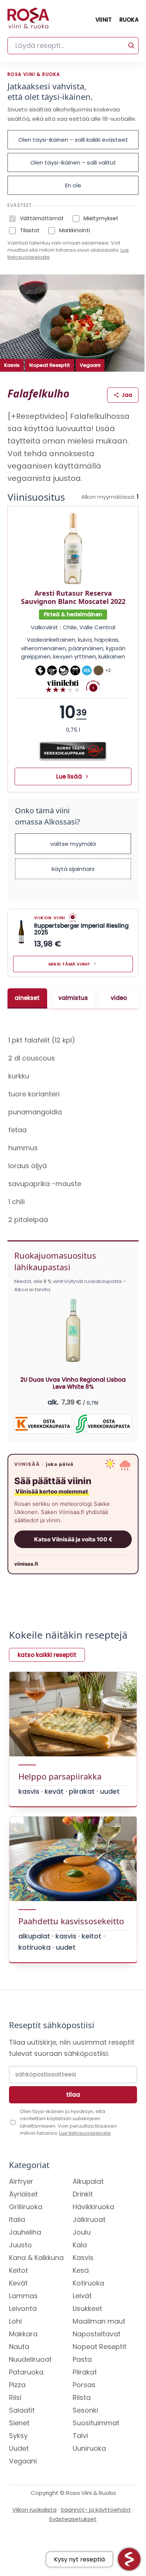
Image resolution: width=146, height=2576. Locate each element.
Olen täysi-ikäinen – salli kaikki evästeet (73, 140)
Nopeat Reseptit (50, 365)
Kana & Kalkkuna (36, 2276)
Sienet (19, 2442)
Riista (82, 2416)
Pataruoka (26, 2391)
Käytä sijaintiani (73, 869)
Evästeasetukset (70, 2538)
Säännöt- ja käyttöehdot (93, 2528)
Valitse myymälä (73, 844)
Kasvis (12, 365)
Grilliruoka (26, 2225)
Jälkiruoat (89, 2238)
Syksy (18, 2454)
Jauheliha (25, 2251)
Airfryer (21, 2200)
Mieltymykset (101, 218)
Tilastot (30, 230)
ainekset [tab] (26, 1003)
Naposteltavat (97, 2353)
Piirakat (85, 2391)
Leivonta (23, 2327)
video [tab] (115, 1003)
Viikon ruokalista (32, 2528)
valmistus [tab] (71, 1003)
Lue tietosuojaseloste (85, 2152)
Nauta (19, 2365)
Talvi (80, 2454)
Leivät (82, 2314)
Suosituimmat (96, 2442)
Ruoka (129, 20)
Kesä (81, 2289)
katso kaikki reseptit (47, 1659)
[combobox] (73, 46)
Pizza (17, 2403)
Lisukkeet (87, 2327)
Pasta (82, 2378)
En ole (73, 185)
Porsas (84, 2403)
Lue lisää (69, 776)
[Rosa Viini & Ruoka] (28, 20)
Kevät (18, 2302)
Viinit (104, 20)
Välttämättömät (42, 218)
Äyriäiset (23, 2213)
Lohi (15, 2340)
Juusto (20, 2264)
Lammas (23, 2314)
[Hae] (131, 46)
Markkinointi (74, 230)
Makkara (23, 2353)
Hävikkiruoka (93, 2225)
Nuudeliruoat (30, 2378)
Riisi (15, 2416)
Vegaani (90, 365)
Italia (17, 2238)
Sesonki (85, 2429)
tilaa (70, 2113)
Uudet (19, 2467)
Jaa (127, 395)
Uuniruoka (89, 2467)
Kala (80, 2264)
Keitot (19, 2289)
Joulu (82, 2251)
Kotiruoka (88, 2302)
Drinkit (83, 2213)
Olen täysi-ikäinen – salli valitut (73, 162)
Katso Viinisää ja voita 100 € (70, 1544)
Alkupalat (88, 2200)
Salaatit (22, 2429)
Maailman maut (99, 2340)
